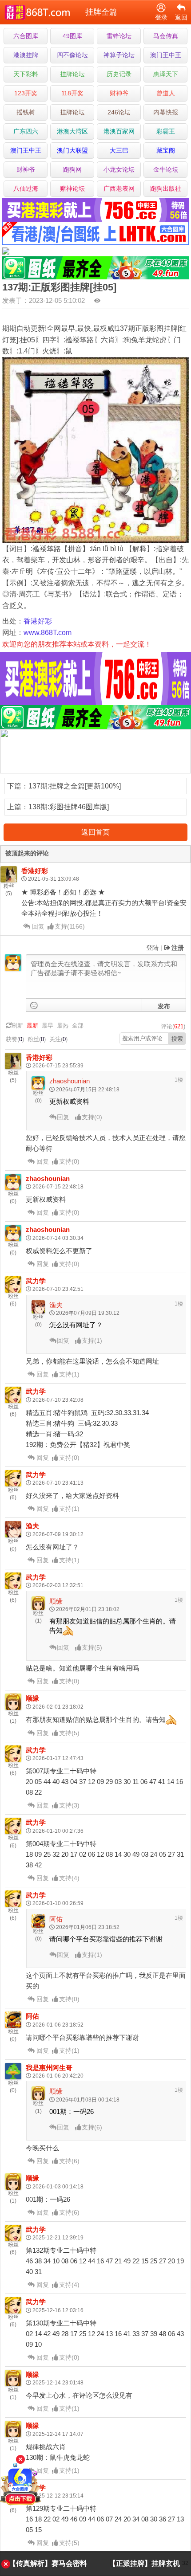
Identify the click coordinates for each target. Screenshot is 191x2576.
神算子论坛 (119, 55)
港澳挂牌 (26, 55)
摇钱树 (26, 112)
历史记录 (119, 74)
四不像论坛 (72, 55)
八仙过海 (26, 188)
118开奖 (72, 93)
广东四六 (26, 131)
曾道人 (166, 93)
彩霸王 (166, 131)
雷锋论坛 (119, 36)
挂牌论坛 (72, 74)
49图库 (72, 36)
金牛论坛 (166, 169)
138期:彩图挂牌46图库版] (69, 807)
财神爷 (119, 93)
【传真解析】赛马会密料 (48, 2563)
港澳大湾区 (72, 131)
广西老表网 (119, 188)
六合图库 (26, 36)
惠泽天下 (166, 74)
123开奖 (26, 93)
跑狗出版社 (166, 188)
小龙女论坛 (119, 169)
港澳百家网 (119, 131)
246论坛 (119, 112)
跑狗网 (72, 169)
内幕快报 (166, 112)
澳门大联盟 (72, 150)
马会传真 (166, 36)
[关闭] (20, 2459)
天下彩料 (26, 74)
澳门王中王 (166, 55)
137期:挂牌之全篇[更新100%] (75, 786)
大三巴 (119, 150)
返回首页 (95, 832)
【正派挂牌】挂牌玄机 (144, 2563)
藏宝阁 (166, 150)
